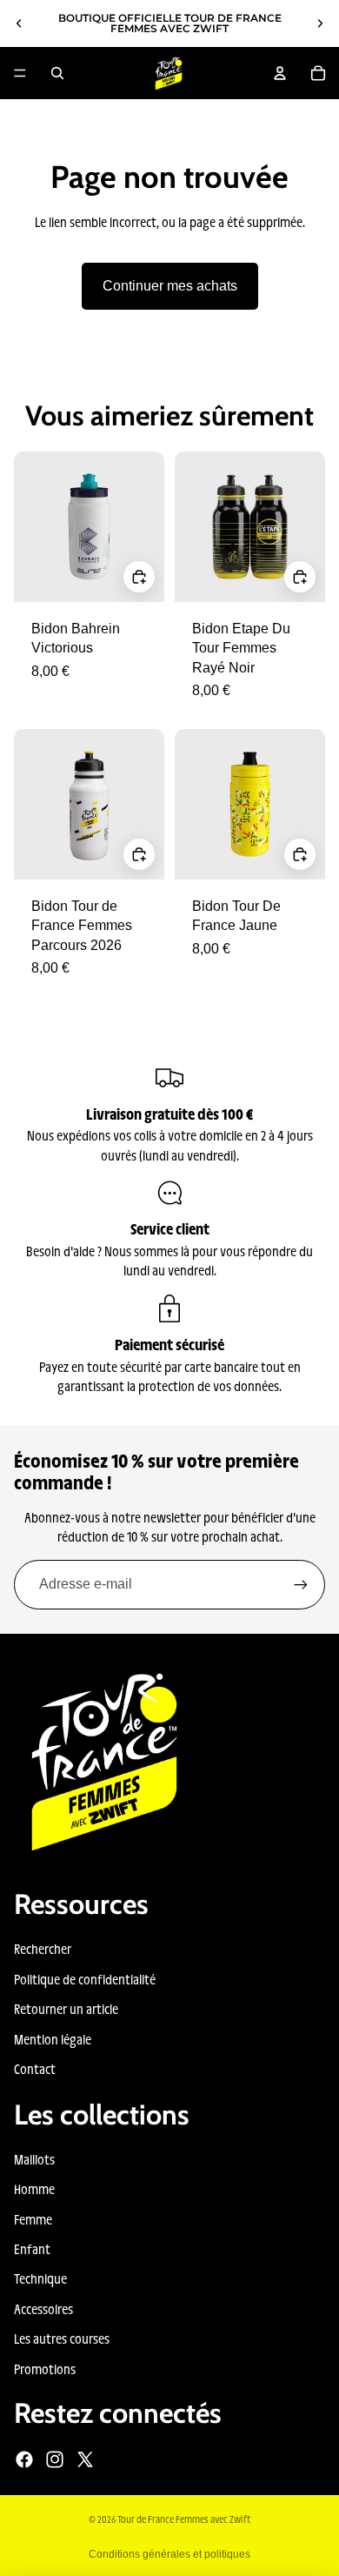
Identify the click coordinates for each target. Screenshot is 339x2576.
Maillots (34, 2159)
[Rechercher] (57, 73)
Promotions (45, 2369)
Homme (34, 2188)
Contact (35, 2068)
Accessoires (43, 2308)
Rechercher (43, 1948)
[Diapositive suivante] (320, 23)
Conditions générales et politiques (169, 2554)
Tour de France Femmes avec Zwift (184, 2519)
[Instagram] (55, 2459)
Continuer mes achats (170, 286)
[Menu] (20, 73)
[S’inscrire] (301, 1584)
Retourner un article (66, 2008)
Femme (33, 2219)
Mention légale (53, 2039)
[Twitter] (85, 2459)
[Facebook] (24, 2459)
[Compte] (280, 73)
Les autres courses (62, 2338)
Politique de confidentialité (85, 1979)
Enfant (32, 2248)
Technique (40, 2278)
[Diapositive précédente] (19, 23)
